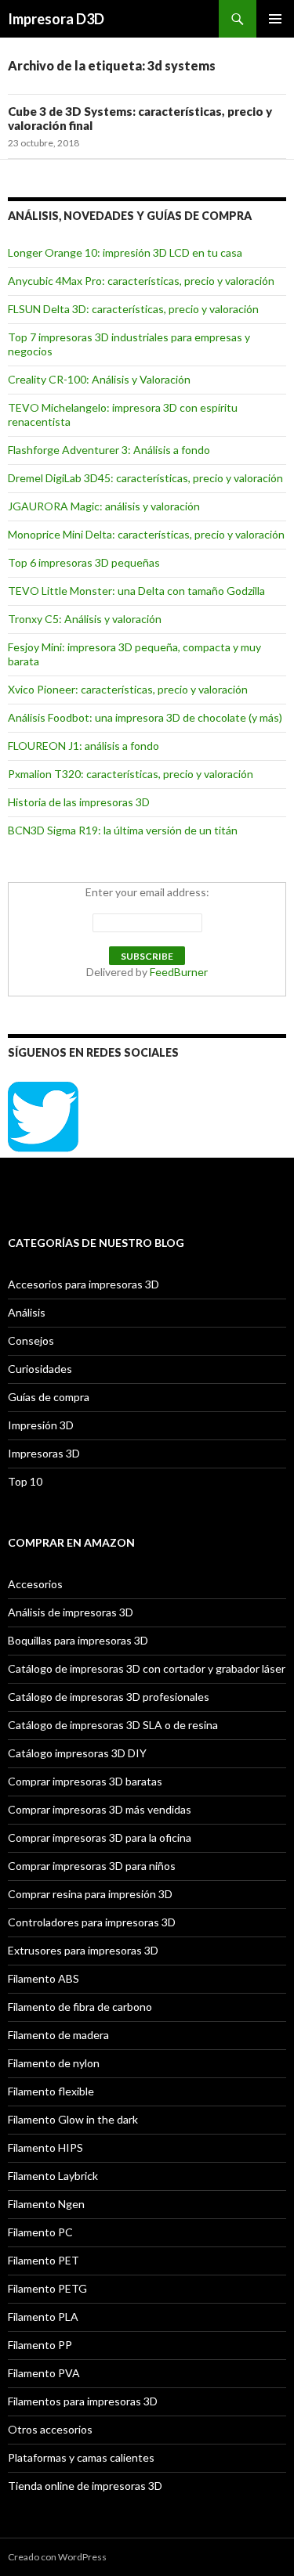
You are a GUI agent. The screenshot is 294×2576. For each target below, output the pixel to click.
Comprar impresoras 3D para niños (92, 1866)
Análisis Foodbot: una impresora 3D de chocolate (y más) (145, 717)
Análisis (27, 1312)
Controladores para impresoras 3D (92, 1922)
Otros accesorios (50, 2429)
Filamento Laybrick (53, 2176)
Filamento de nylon (54, 2063)
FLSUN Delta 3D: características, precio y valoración (133, 309)
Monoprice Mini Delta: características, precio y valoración (146, 534)
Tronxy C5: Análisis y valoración (85, 619)
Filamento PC (40, 2232)
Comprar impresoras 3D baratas (85, 1781)
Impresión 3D (41, 1425)
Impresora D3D (56, 19)
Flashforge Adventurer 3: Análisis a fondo (109, 450)
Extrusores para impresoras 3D (83, 1950)
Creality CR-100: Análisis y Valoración (99, 379)
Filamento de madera (58, 2035)
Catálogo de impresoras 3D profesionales (109, 1697)
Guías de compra (49, 1397)
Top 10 (25, 1481)
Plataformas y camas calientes (81, 2457)
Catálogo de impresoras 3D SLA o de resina (113, 1725)
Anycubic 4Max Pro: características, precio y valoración (141, 281)
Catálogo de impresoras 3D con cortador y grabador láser (147, 1668)
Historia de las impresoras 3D (79, 802)
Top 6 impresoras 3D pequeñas (84, 562)
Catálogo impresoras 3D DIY (77, 1753)
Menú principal (275, 19)
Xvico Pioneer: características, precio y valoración (128, 689)
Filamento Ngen (46, 2204)
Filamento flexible (51, 2091)
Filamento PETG (47, 2288)
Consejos (31, 1340)
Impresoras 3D (44, 1453)
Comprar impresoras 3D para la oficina (100, 1837)
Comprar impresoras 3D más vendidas (100, 1809)
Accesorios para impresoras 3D (83, 1284)
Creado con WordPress (57, 2557)
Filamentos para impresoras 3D (83, 2401)
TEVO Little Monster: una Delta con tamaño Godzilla (136, 591)
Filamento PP (40, 2345)
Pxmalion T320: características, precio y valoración (131, 774)
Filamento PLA (43, 2317)
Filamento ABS (44, 1978)
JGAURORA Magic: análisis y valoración (104, 506)
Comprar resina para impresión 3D (90, 1894)
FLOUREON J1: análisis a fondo (83, 746)
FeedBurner (179, 972)
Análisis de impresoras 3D (71, 1612)
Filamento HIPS (45, 2147)
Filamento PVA (44, 2373)
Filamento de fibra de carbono (80, 2007)
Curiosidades (40, 1369)
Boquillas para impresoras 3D (78, 1640)
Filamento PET (44, 2260)
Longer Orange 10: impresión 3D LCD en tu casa (125, 252)
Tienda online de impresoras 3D (85, 2486)
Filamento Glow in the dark (73, 2119)
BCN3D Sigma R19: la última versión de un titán (123, 830)
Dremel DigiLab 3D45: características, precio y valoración (145, 478)
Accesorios (35, 1584)
